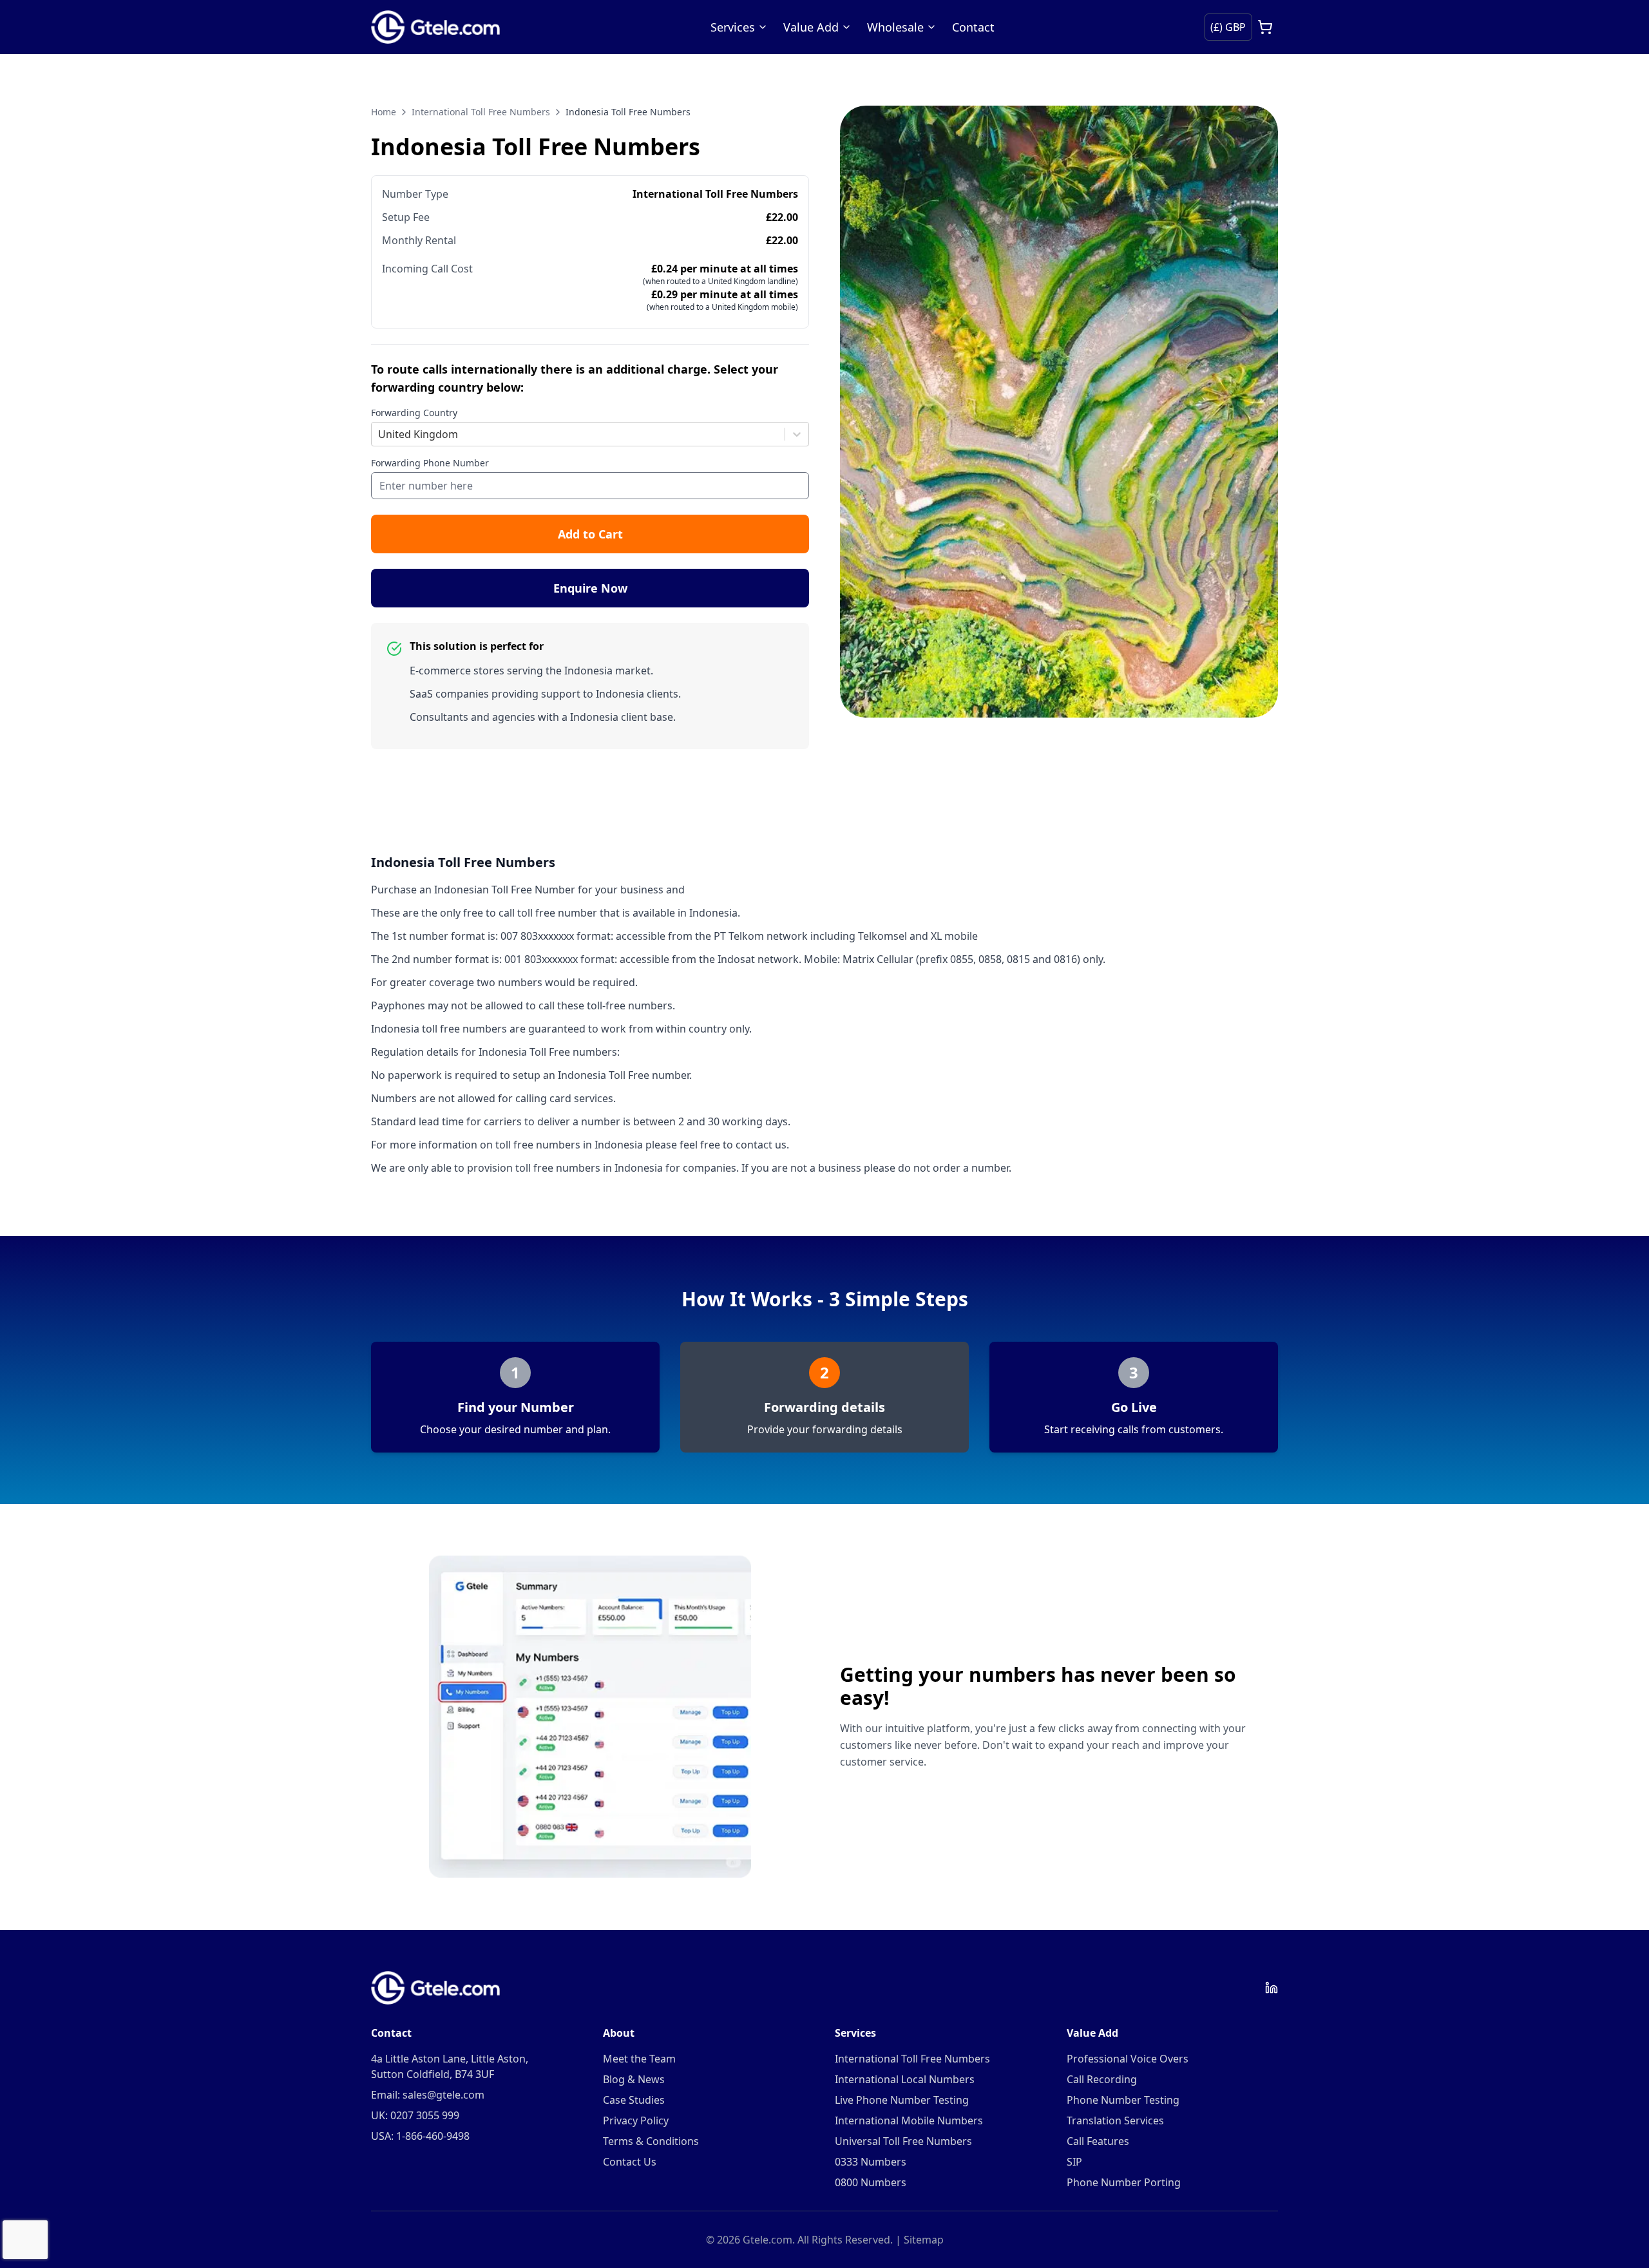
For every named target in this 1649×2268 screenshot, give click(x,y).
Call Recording (1102, 2079)
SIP (1074, 2162)
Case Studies (634, 2100)
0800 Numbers (871, 2182)
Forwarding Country (414, 413)
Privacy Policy (636, 2120)
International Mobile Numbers (909, 2120)
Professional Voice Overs (1128, 2059)
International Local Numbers (905, 2079)
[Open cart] (1265, 27)
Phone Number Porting (1124, 2182)
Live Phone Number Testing (902, 2100)
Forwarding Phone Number (430, 463)
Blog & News (634, 2079)
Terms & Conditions (651, 2141)
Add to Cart (590, 534)
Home (384, 112)
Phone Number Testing (1123, 2100)
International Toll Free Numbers (481, 112)
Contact (973, 27)
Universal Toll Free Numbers (903, 2141)
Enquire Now (590, 588)
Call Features (1098, 2141)
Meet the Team (639, 2059)
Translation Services (1115, 2120)
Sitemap (924, 2240)
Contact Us (630, 2162)
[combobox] (379, 434)
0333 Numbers (871, 2162)
